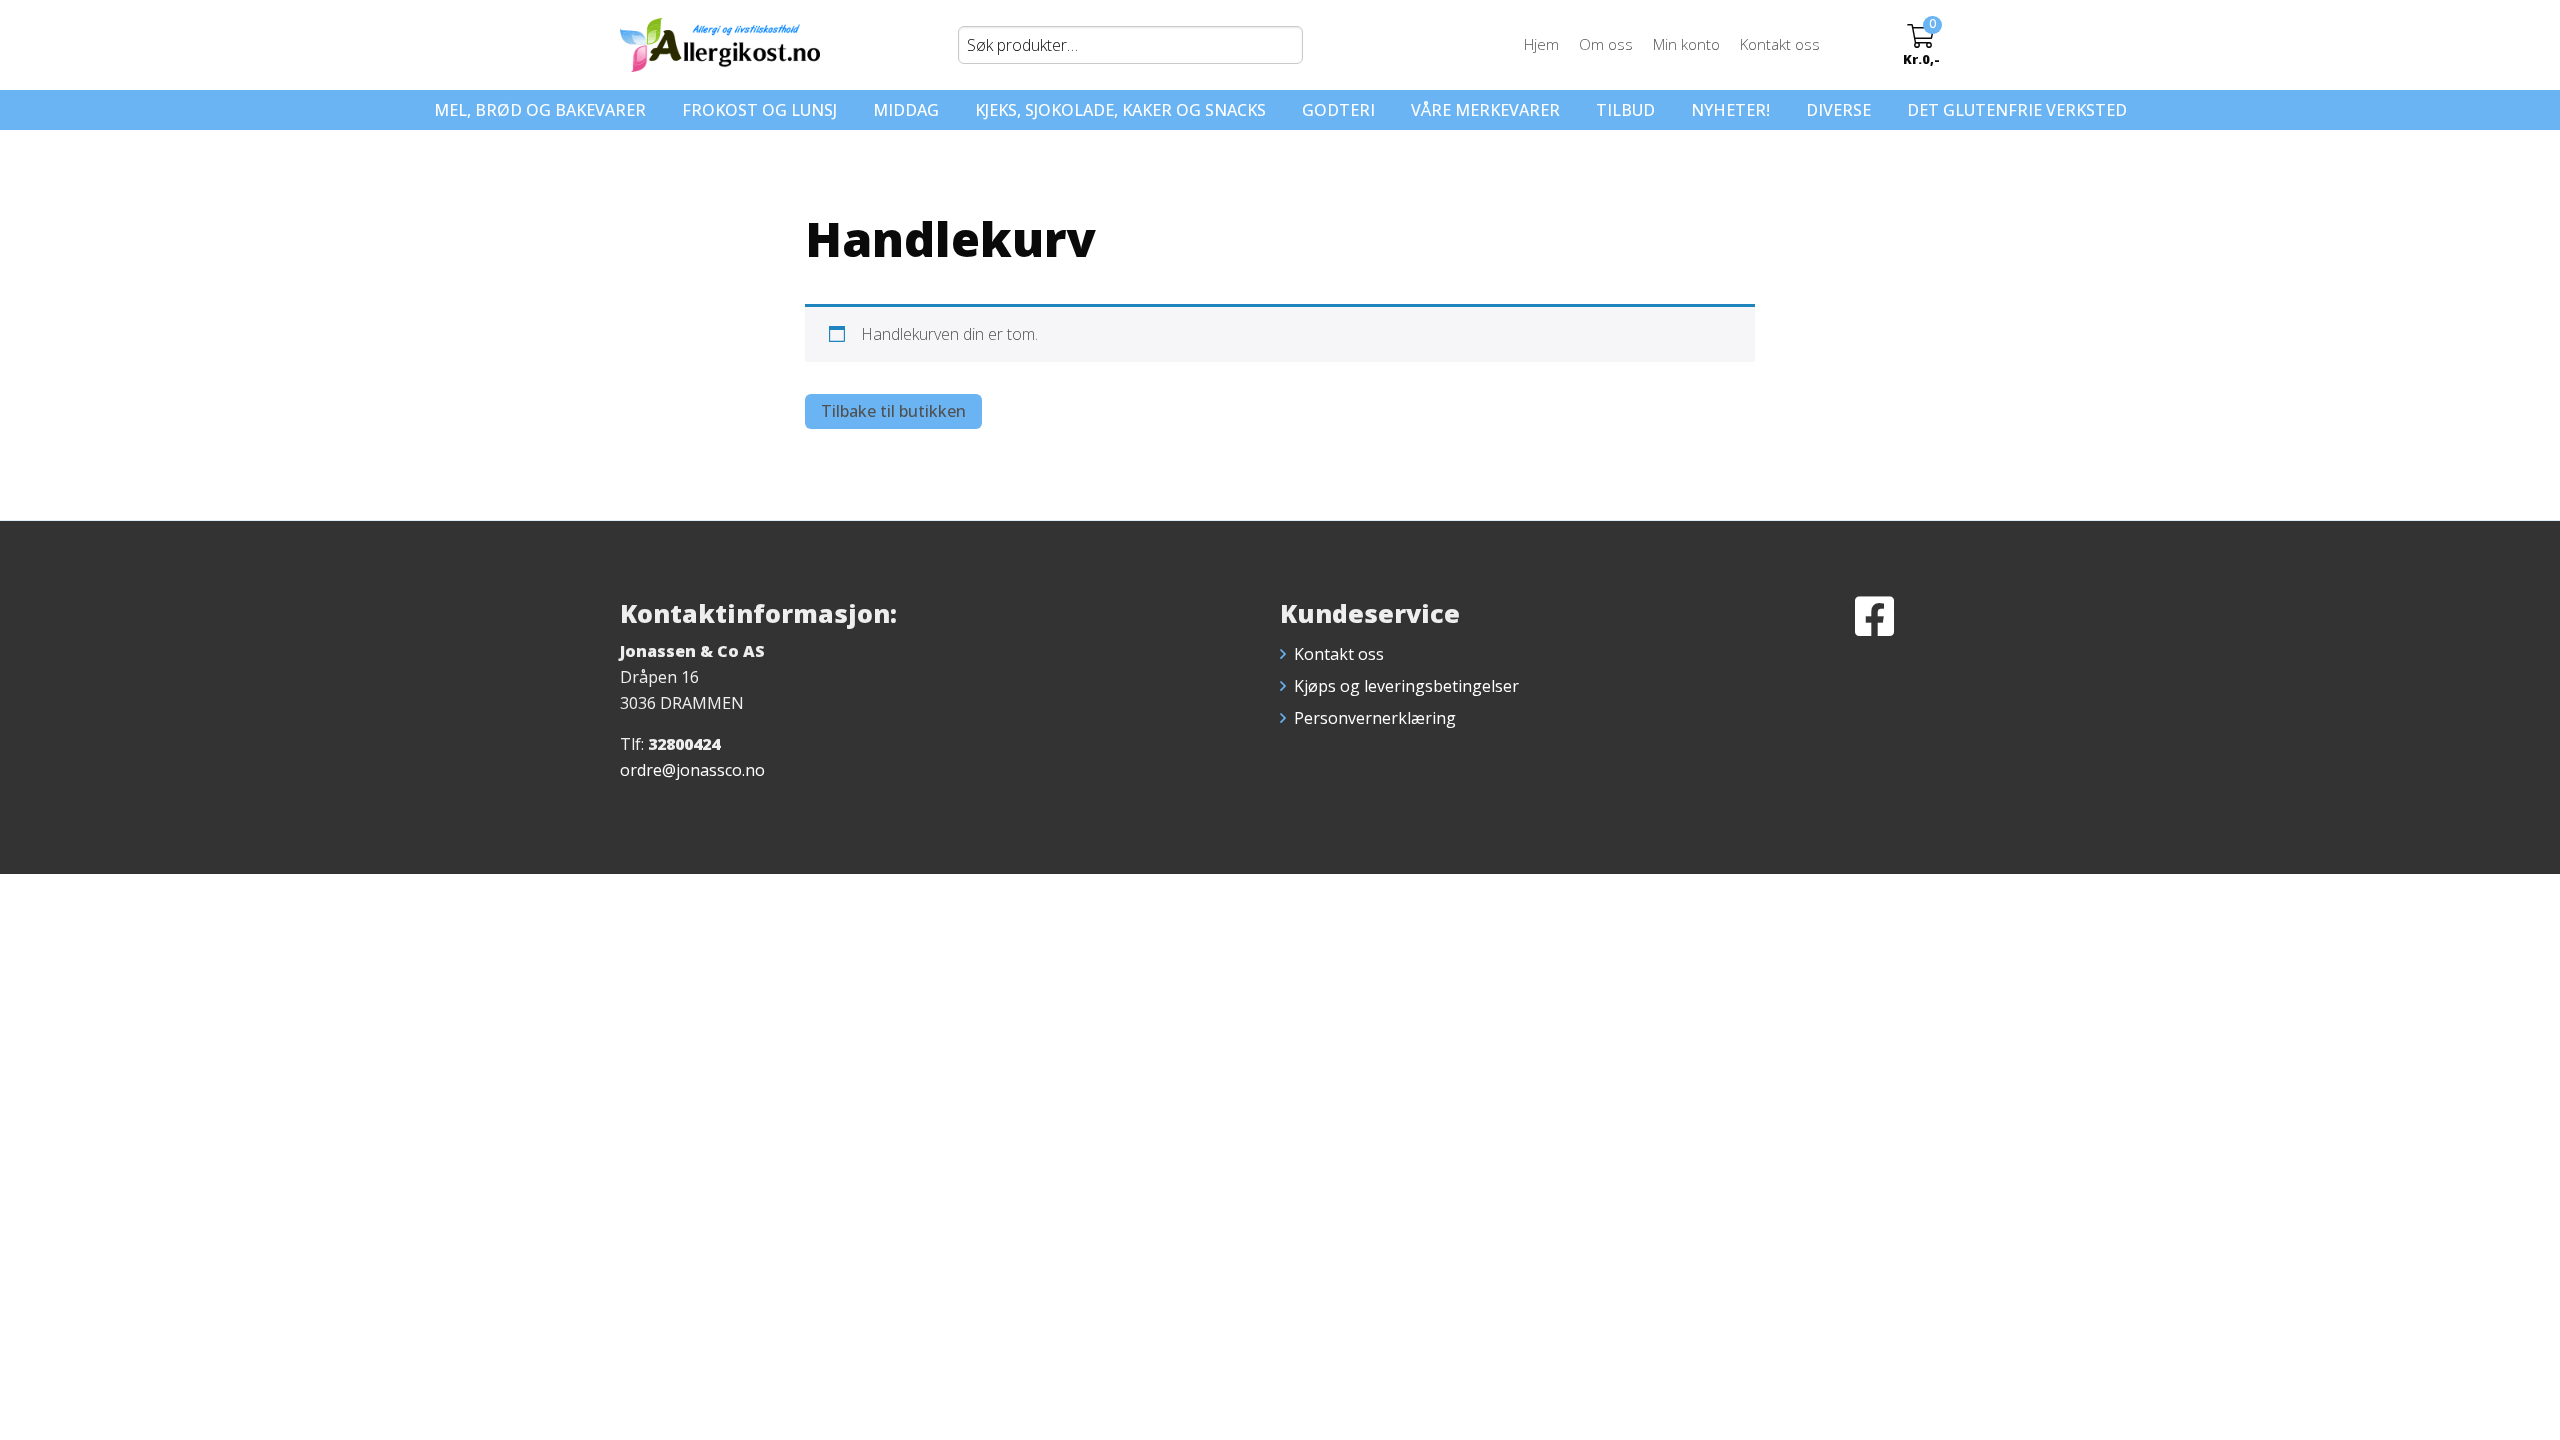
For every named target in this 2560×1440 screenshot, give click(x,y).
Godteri (1338, 110)
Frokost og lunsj (759, 110)
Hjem (1541, 44)
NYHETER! (1730, 110)
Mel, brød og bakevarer (540, 110)
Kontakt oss (1780, 44)
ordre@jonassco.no (692, 770)
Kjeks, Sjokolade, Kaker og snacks (1120, 110)
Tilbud (1625, 110)
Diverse (1838, 110)
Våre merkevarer (1485, 110)
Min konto (1686, 44)
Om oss (1606, 44)
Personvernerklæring (1375, 718)
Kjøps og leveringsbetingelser (1406, 686)
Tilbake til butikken (893, 411)
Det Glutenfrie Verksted (2017, 110)
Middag (906, 110)
